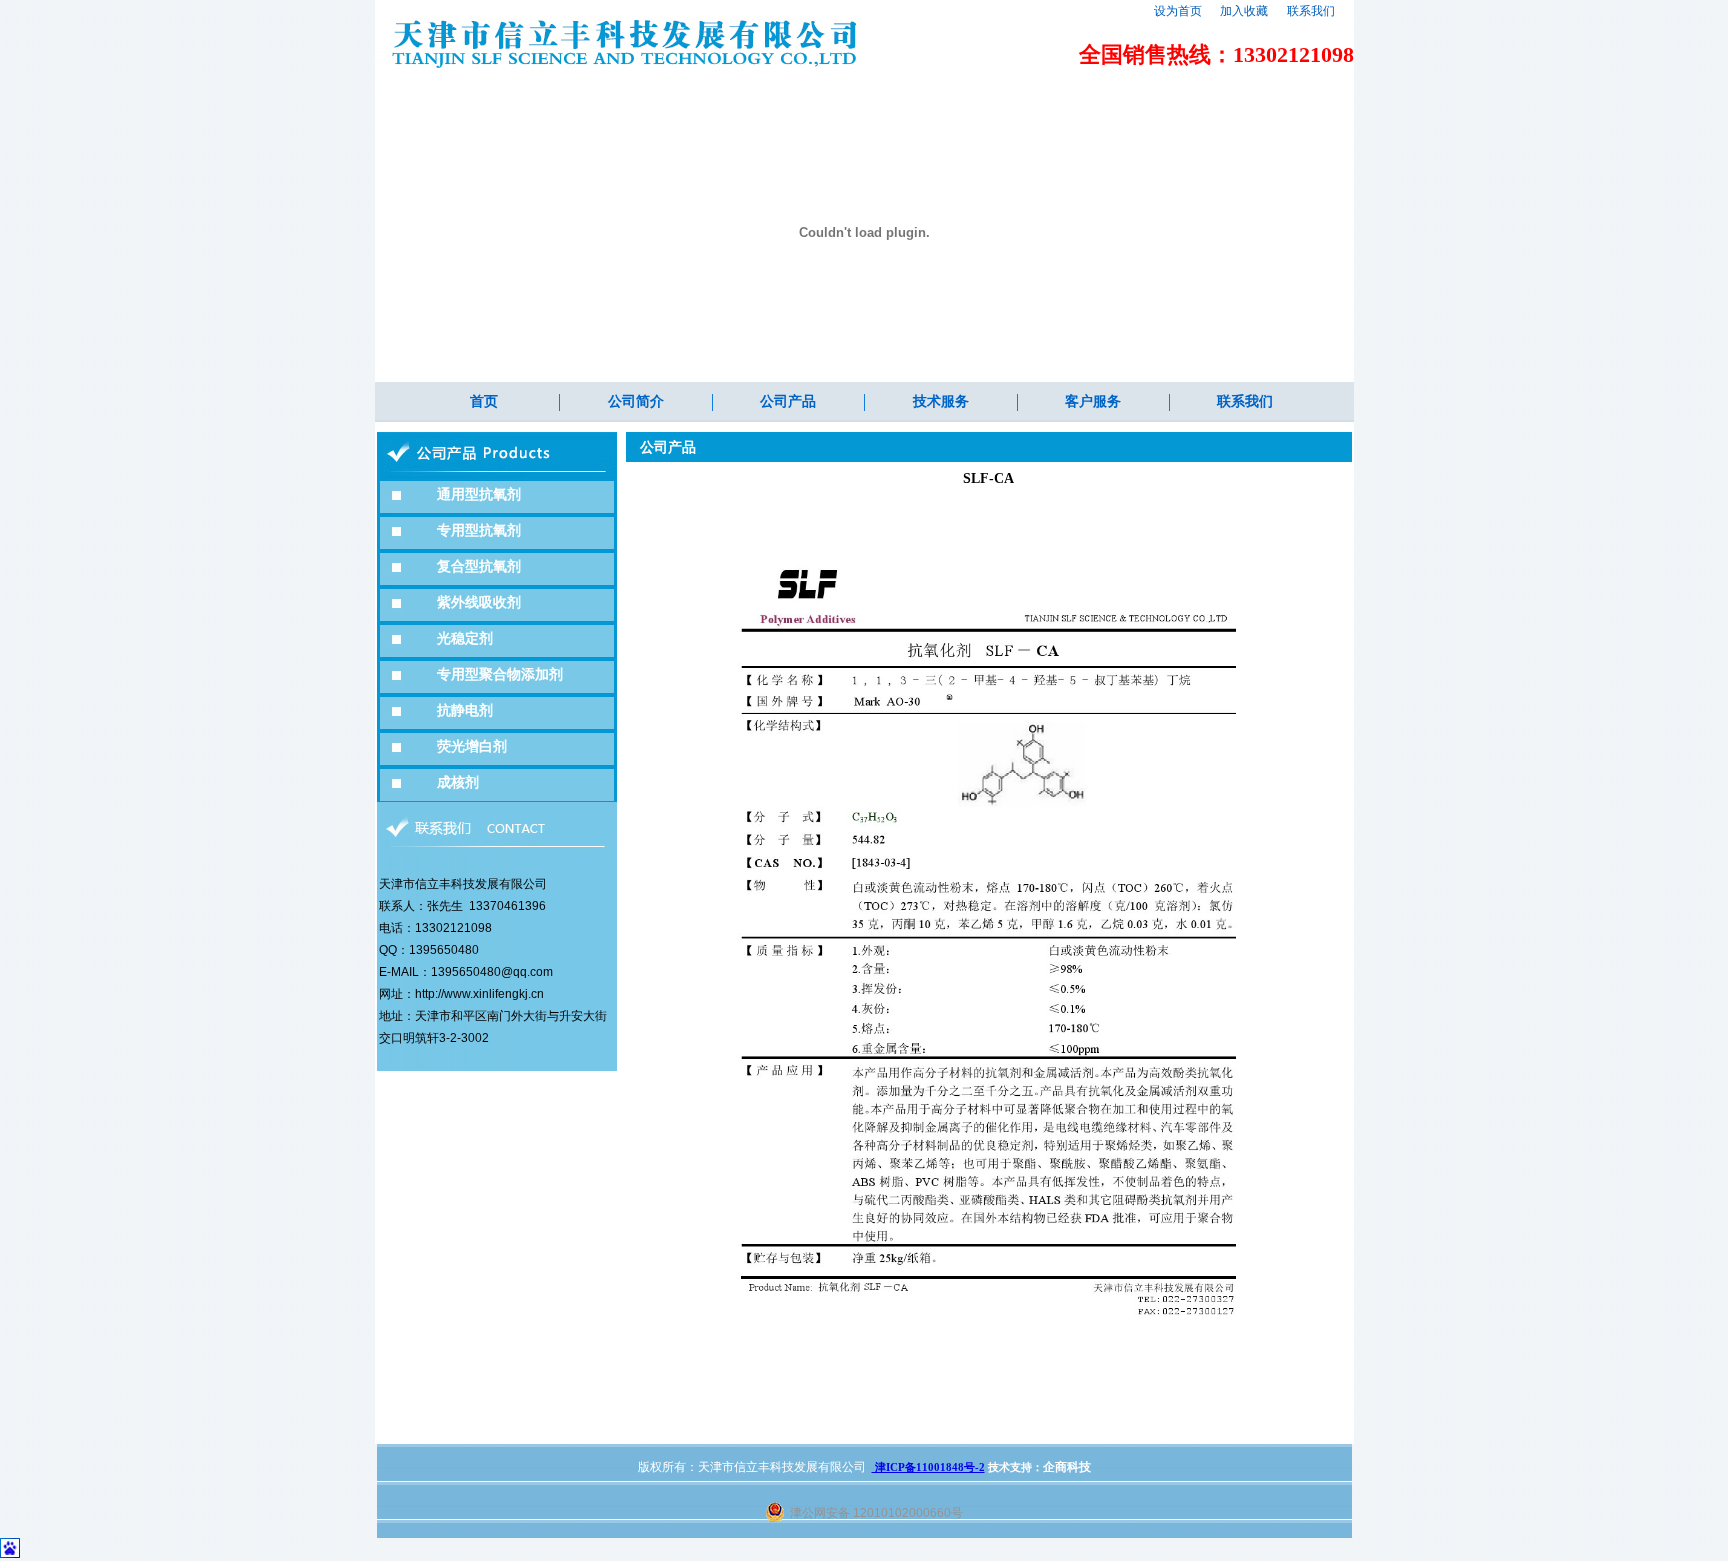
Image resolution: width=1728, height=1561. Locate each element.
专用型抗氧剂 (479, 530)
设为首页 (1178, 11)
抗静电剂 (465, 710)
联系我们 (1311, 11)
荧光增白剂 (472, 746)
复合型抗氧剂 (479, 566)
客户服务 (1093, 401)
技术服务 (941, 401)
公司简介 (636, 401)
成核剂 (458, 782)
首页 (484, 401)
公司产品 (788, 401)
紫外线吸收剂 (479, 602)
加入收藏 (1244, 11)
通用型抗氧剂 (479, 494)
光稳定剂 (465, 638)
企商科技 (1067, 1467)
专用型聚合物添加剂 (500, 674)
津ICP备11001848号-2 (928, 1467)
